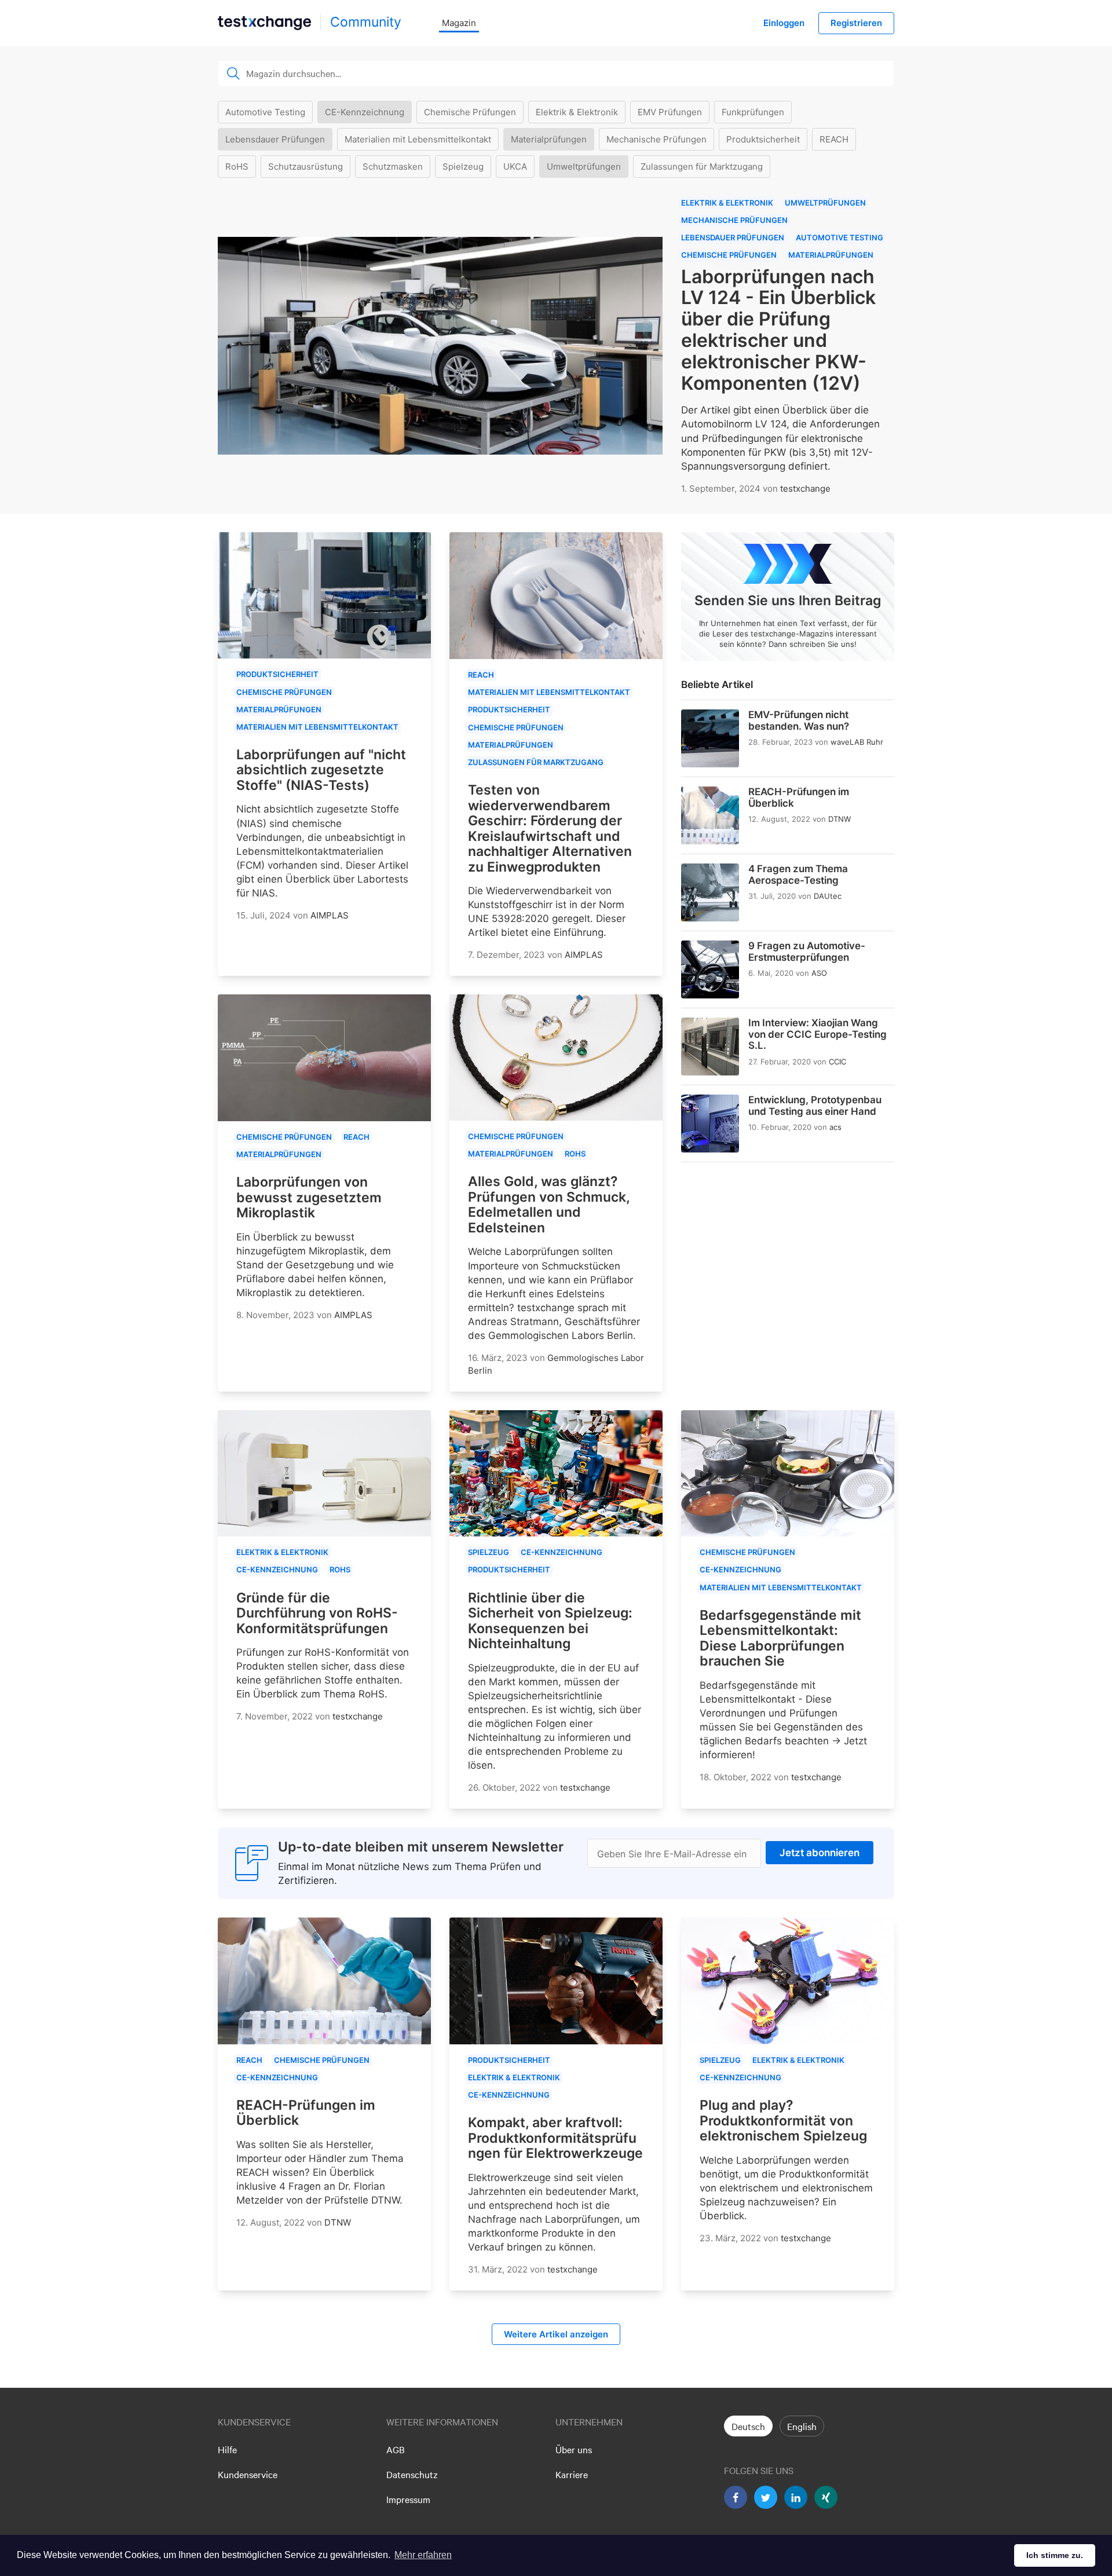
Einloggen (784, 23)
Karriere (572, 2474)
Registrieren (856, 23)
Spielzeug (463, 167)
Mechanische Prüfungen (656, 139)
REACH (834, 139)
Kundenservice (248, 2474)
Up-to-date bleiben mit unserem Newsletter (421, 1847)
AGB (396, 2449)
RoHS (237, 167)
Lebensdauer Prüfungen (275, 139)
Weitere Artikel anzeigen (556, 2334)
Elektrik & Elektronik (577, 112)
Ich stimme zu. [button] (1055, 2555)
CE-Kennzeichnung (365, 112)
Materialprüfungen (549, 139)
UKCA (515, 167)
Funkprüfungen (753, 112)
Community (366, 22)
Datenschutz (412, 2474)
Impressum (408, 2499)
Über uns (574, 2449)
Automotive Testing (265, 112)
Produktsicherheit (763, 139)
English (802, 2426)
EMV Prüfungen (670, 112)
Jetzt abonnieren (820, 1853)
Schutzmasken (393, 167)
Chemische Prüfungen (470, 112)
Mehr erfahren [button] (423, 2555)
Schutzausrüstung (306, 167)
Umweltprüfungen (584, 167)
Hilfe (227, 2449)
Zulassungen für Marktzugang (702, 167)
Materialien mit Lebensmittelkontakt (418, 139)
